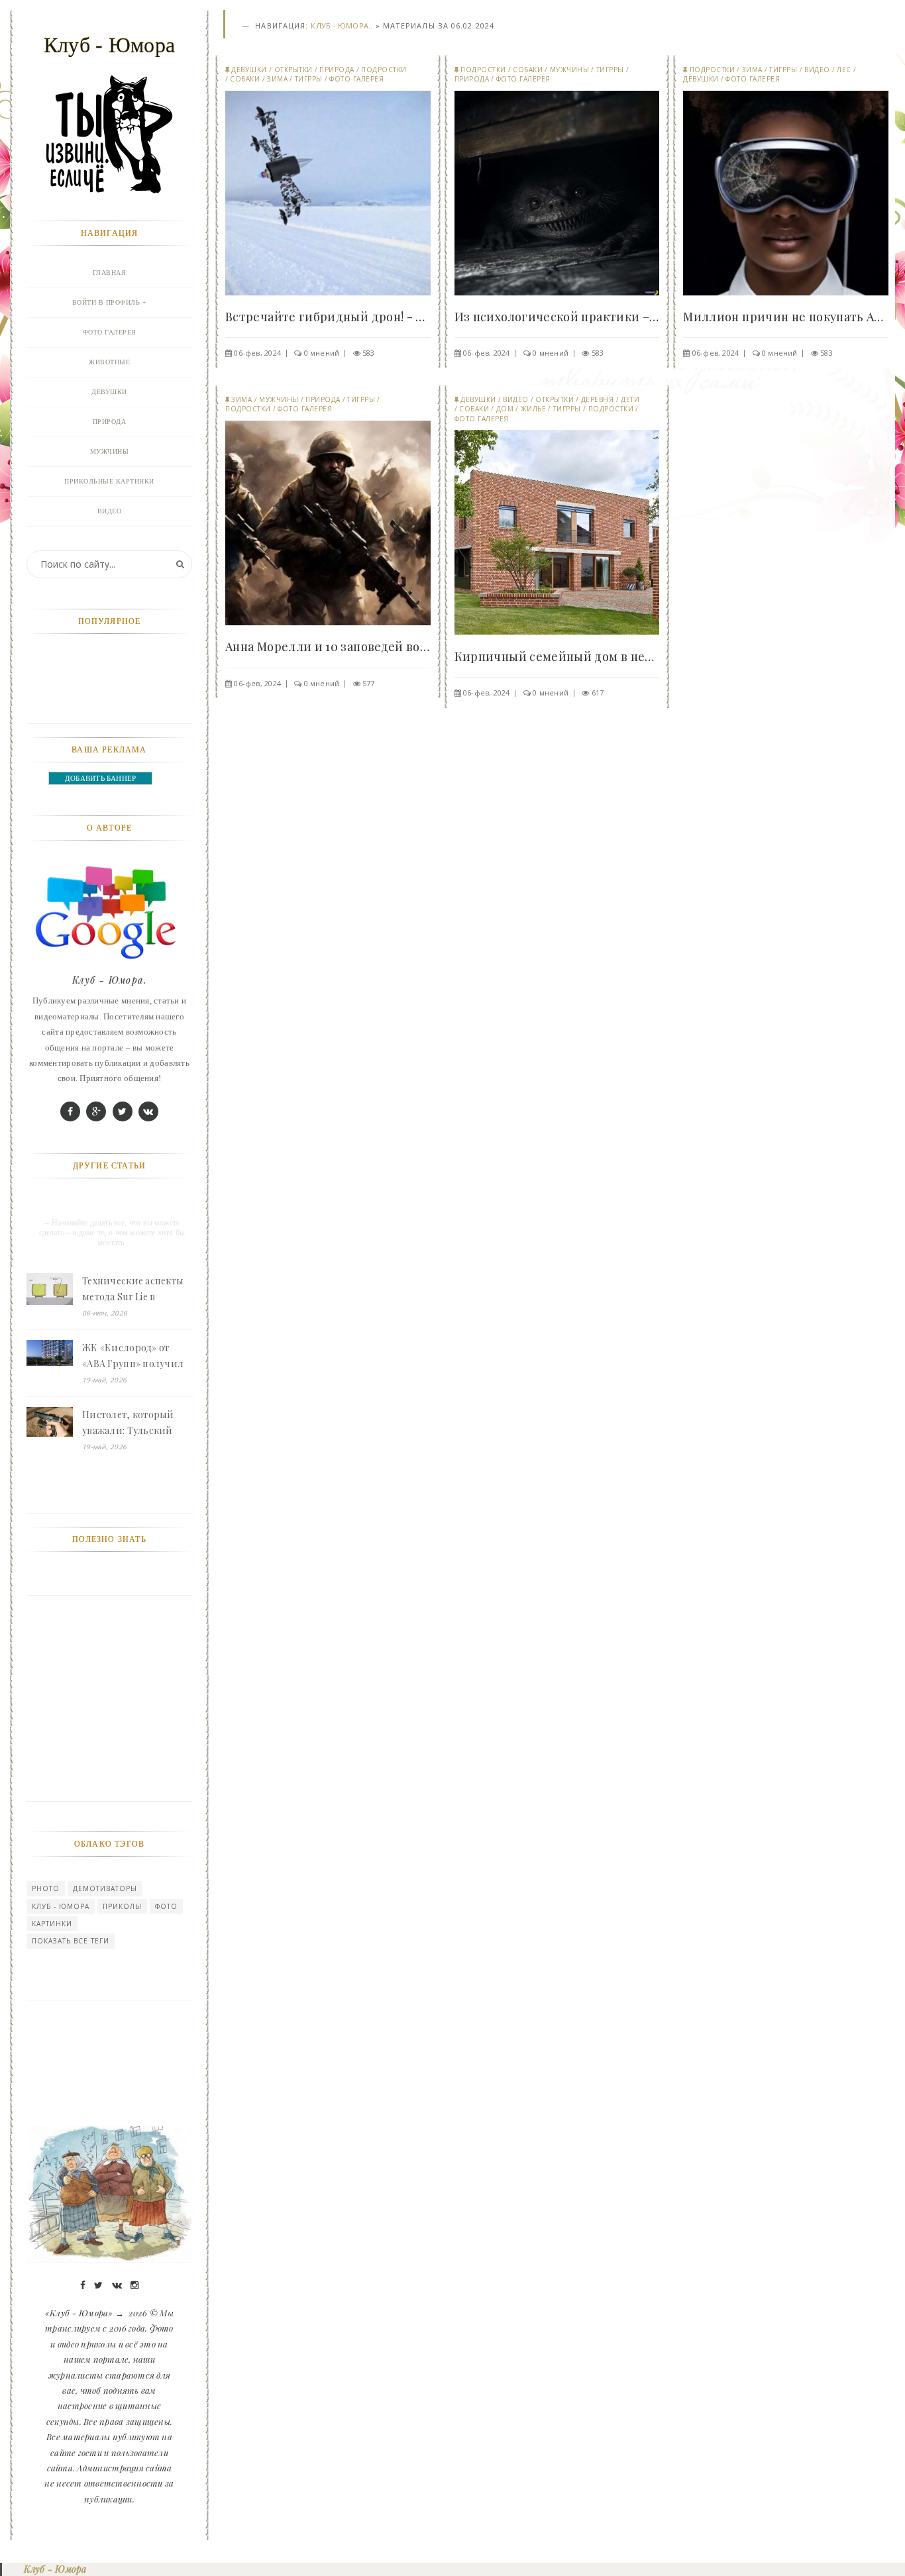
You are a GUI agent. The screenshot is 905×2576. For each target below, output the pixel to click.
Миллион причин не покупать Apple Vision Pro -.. (786, 317)
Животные (109, 362)
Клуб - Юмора (61, 1906)
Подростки (384, 70)
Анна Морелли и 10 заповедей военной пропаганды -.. (328, 646)
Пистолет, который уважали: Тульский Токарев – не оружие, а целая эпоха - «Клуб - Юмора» (135, 1423)
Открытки (293, 70)
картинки (52, 1924)
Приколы (122, 1906)
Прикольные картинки (109, 481)
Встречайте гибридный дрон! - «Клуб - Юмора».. (328, 317)
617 (598, 693)
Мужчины (570, 70)
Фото (166, 1906)
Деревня (598, 399)
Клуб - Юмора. (109, 980)
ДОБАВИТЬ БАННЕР (100, 778)
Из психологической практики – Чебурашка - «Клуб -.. (557, 317)
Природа (337, 70)
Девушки (249, 70)
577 (369, 683)
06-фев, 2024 (257, 353)
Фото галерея (356, 79)
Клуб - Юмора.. (342, 26)
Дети (630, 399)
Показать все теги (71, 1941)
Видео (817, 70)
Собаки (245, 79)
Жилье (534, 409)
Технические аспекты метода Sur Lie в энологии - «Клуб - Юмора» (133, 1290)
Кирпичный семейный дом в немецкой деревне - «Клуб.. (557, 656)
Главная (110, 273)
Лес (844, 70)
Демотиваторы (105, 1888)
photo (46, 1888)
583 (369, 353)
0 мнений (322, 353)
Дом (505, 409)
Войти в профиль (106, 302)
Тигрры (309, 79)
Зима (277, 79)
